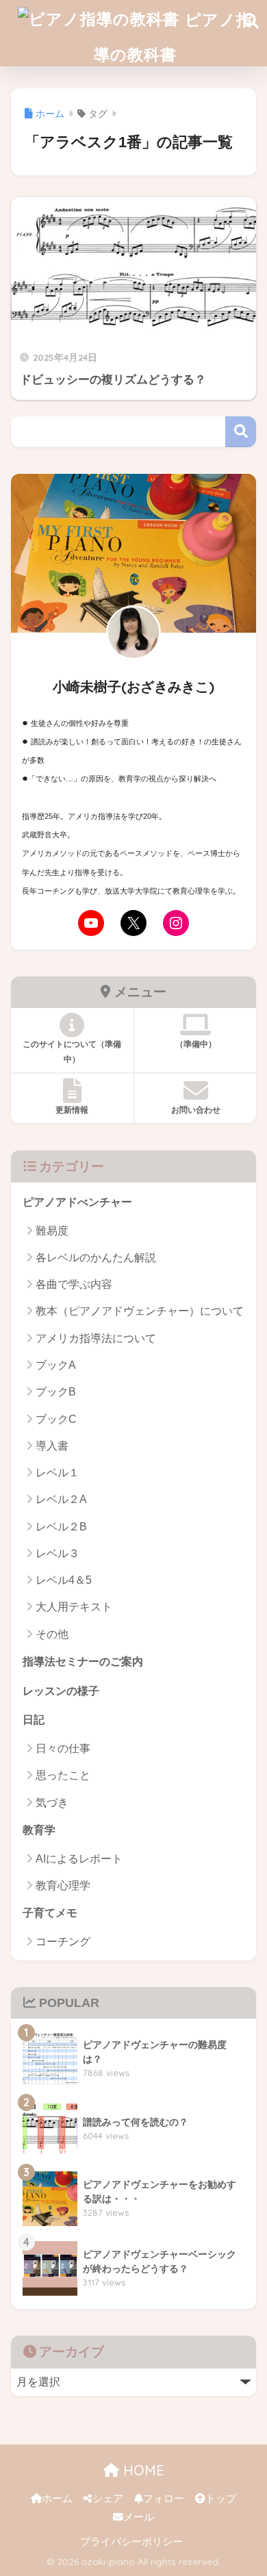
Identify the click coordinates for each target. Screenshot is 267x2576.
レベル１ (58, 1473)
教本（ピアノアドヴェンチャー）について (140, 1311)
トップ (221, 2499)
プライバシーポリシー (131, 2542)
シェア (108, 2499)
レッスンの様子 (61, 1691)
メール (139, 2517)
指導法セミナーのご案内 (83, 1662)
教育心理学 (63, 1885)
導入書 (52, 1446)
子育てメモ (50, 1913)
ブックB (56, 1392)
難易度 (52, 1231)
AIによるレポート (79, 1859)
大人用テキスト (74, 1607)
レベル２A (61, 1499)
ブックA (56, 1365)
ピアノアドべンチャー (77, 1202)
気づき (52, 1803)
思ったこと (63, 1775)
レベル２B (61, 1527)
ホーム (57, 2499)
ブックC (56, 1419)
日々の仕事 (63, 1748)
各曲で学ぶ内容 (74, 1284)
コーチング (63, 1942)
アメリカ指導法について (96, 1338)
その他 (52, 1634)
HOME (142, 2470)
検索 (241, 432)
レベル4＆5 (64, 1580)
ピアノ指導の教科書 (173, 37)
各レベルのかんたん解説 (96, 1258)
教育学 (39, 1830)
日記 (34, 1720)
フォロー (164, 2499)
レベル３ (58, 1553)
